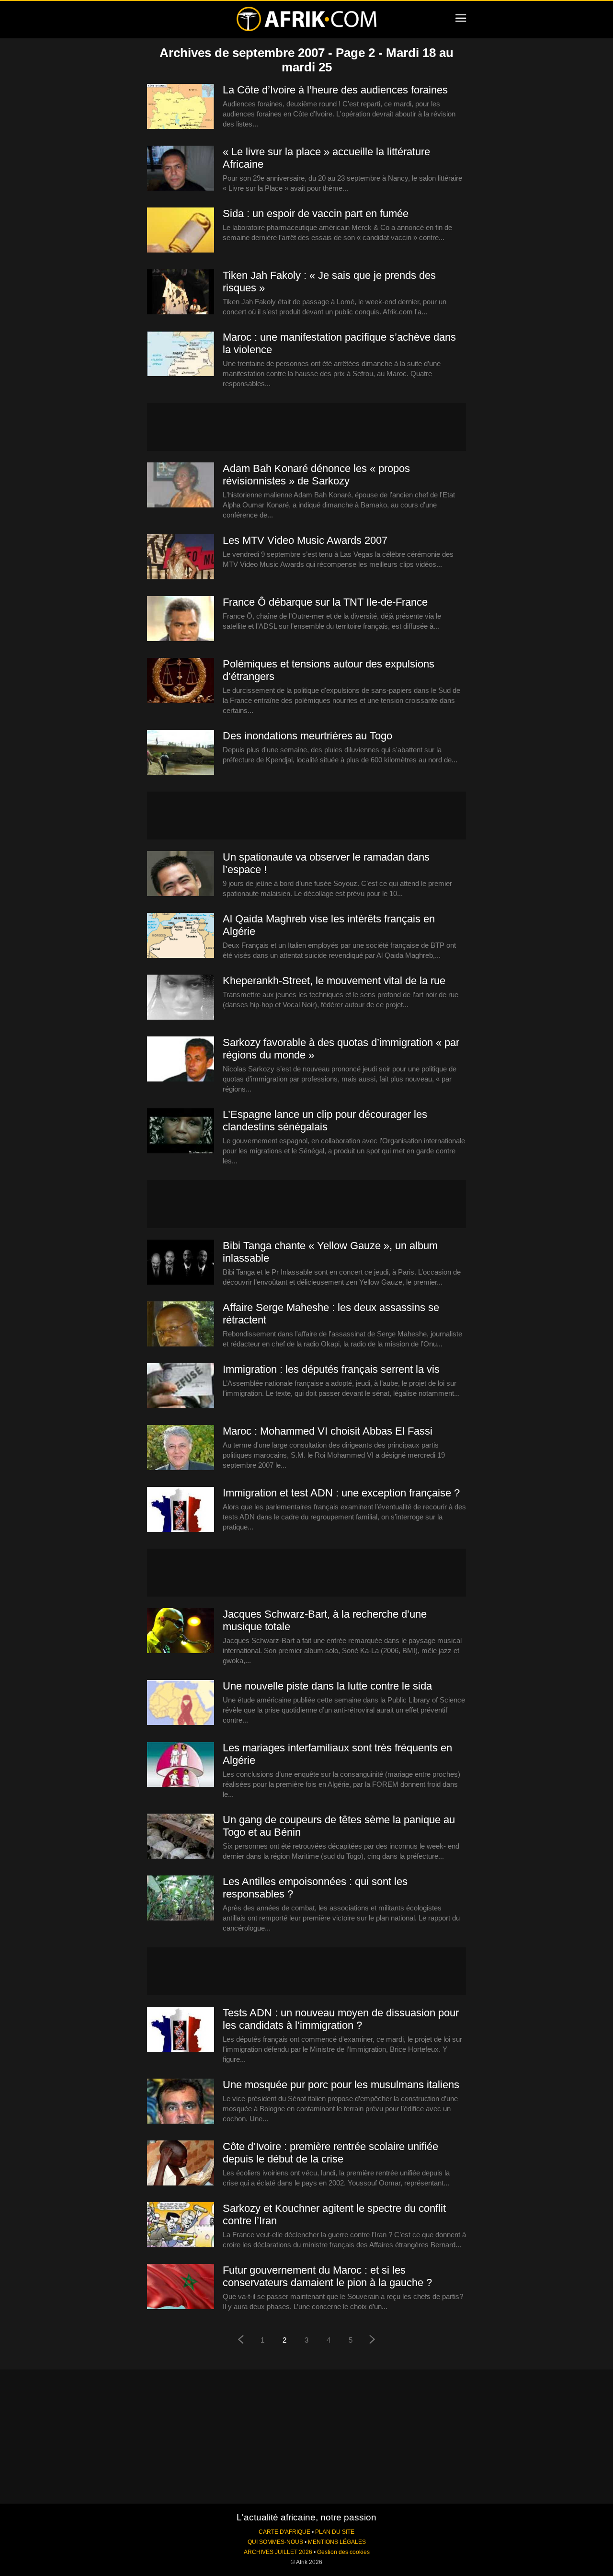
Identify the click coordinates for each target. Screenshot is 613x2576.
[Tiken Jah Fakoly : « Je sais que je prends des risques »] (181, 292)
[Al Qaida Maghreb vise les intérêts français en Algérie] (181, 936)
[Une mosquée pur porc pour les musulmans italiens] (181, 2102)
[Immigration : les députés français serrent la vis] (181, 1386)
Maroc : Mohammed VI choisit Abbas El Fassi (328, 1431)
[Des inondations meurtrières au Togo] (181, 753)
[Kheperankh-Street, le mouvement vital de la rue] (181, 998)
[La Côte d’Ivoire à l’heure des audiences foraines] (181, 107)
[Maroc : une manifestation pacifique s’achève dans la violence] (181, 354)
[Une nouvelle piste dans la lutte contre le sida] (181, 1703)
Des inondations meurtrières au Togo (307, 736)
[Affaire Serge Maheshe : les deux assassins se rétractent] (181, 1324)
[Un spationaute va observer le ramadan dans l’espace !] (181, 874)
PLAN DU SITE (335, 2532)
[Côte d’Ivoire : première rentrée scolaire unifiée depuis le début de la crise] (181, 2163)
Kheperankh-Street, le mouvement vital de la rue (334, 981)
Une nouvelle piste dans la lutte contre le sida (327, 1686)
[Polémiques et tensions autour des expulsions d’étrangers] (181, 681)
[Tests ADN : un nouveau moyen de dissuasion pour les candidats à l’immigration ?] (181, 2030)
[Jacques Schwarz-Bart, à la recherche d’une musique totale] (181, 1631)
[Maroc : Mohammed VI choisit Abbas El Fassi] (181, 1448)
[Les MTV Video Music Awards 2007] (181, 557)
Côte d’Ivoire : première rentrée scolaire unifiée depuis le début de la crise (330, 2153)
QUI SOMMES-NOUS (275, 2542)
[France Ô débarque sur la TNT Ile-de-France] (181, 619)
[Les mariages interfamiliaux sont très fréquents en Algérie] (181, 1765)
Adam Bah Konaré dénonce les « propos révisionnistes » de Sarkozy (316, 475)
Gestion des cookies (343, 2552)
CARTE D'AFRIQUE (284, 2532)
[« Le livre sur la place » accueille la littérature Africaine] (181, 169)
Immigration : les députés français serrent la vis (331, 1369)
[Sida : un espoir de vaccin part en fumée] (181, 230)
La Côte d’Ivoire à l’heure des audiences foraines (335, 90)
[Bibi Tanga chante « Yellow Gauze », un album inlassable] (181, 1263)
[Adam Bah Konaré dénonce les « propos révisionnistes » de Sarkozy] (181, 485)
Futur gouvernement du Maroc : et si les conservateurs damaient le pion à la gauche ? (327, 2276)
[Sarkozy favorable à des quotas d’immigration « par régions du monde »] (181, 1059)
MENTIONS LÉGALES (337, 2542)
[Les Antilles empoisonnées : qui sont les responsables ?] (181, 1898)
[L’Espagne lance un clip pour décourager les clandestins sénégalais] (181, 1131)
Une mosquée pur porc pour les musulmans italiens (341, 2085)
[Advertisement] (306, 427)
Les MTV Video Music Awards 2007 (305, 540)
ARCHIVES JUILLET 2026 (278, 2552)
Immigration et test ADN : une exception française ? (341, 1493)
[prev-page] (240, 2340)
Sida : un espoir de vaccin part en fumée (316, 213)
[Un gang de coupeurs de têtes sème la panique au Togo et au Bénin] (181, 1837)
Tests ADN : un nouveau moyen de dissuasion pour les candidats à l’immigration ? (341, 2019)
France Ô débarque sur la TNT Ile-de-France (325, 602)
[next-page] (373, 2340)
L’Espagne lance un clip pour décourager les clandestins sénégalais (325, 1121)
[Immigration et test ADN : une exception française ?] (181, 1510)
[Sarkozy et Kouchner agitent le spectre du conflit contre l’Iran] (181, 2225)
